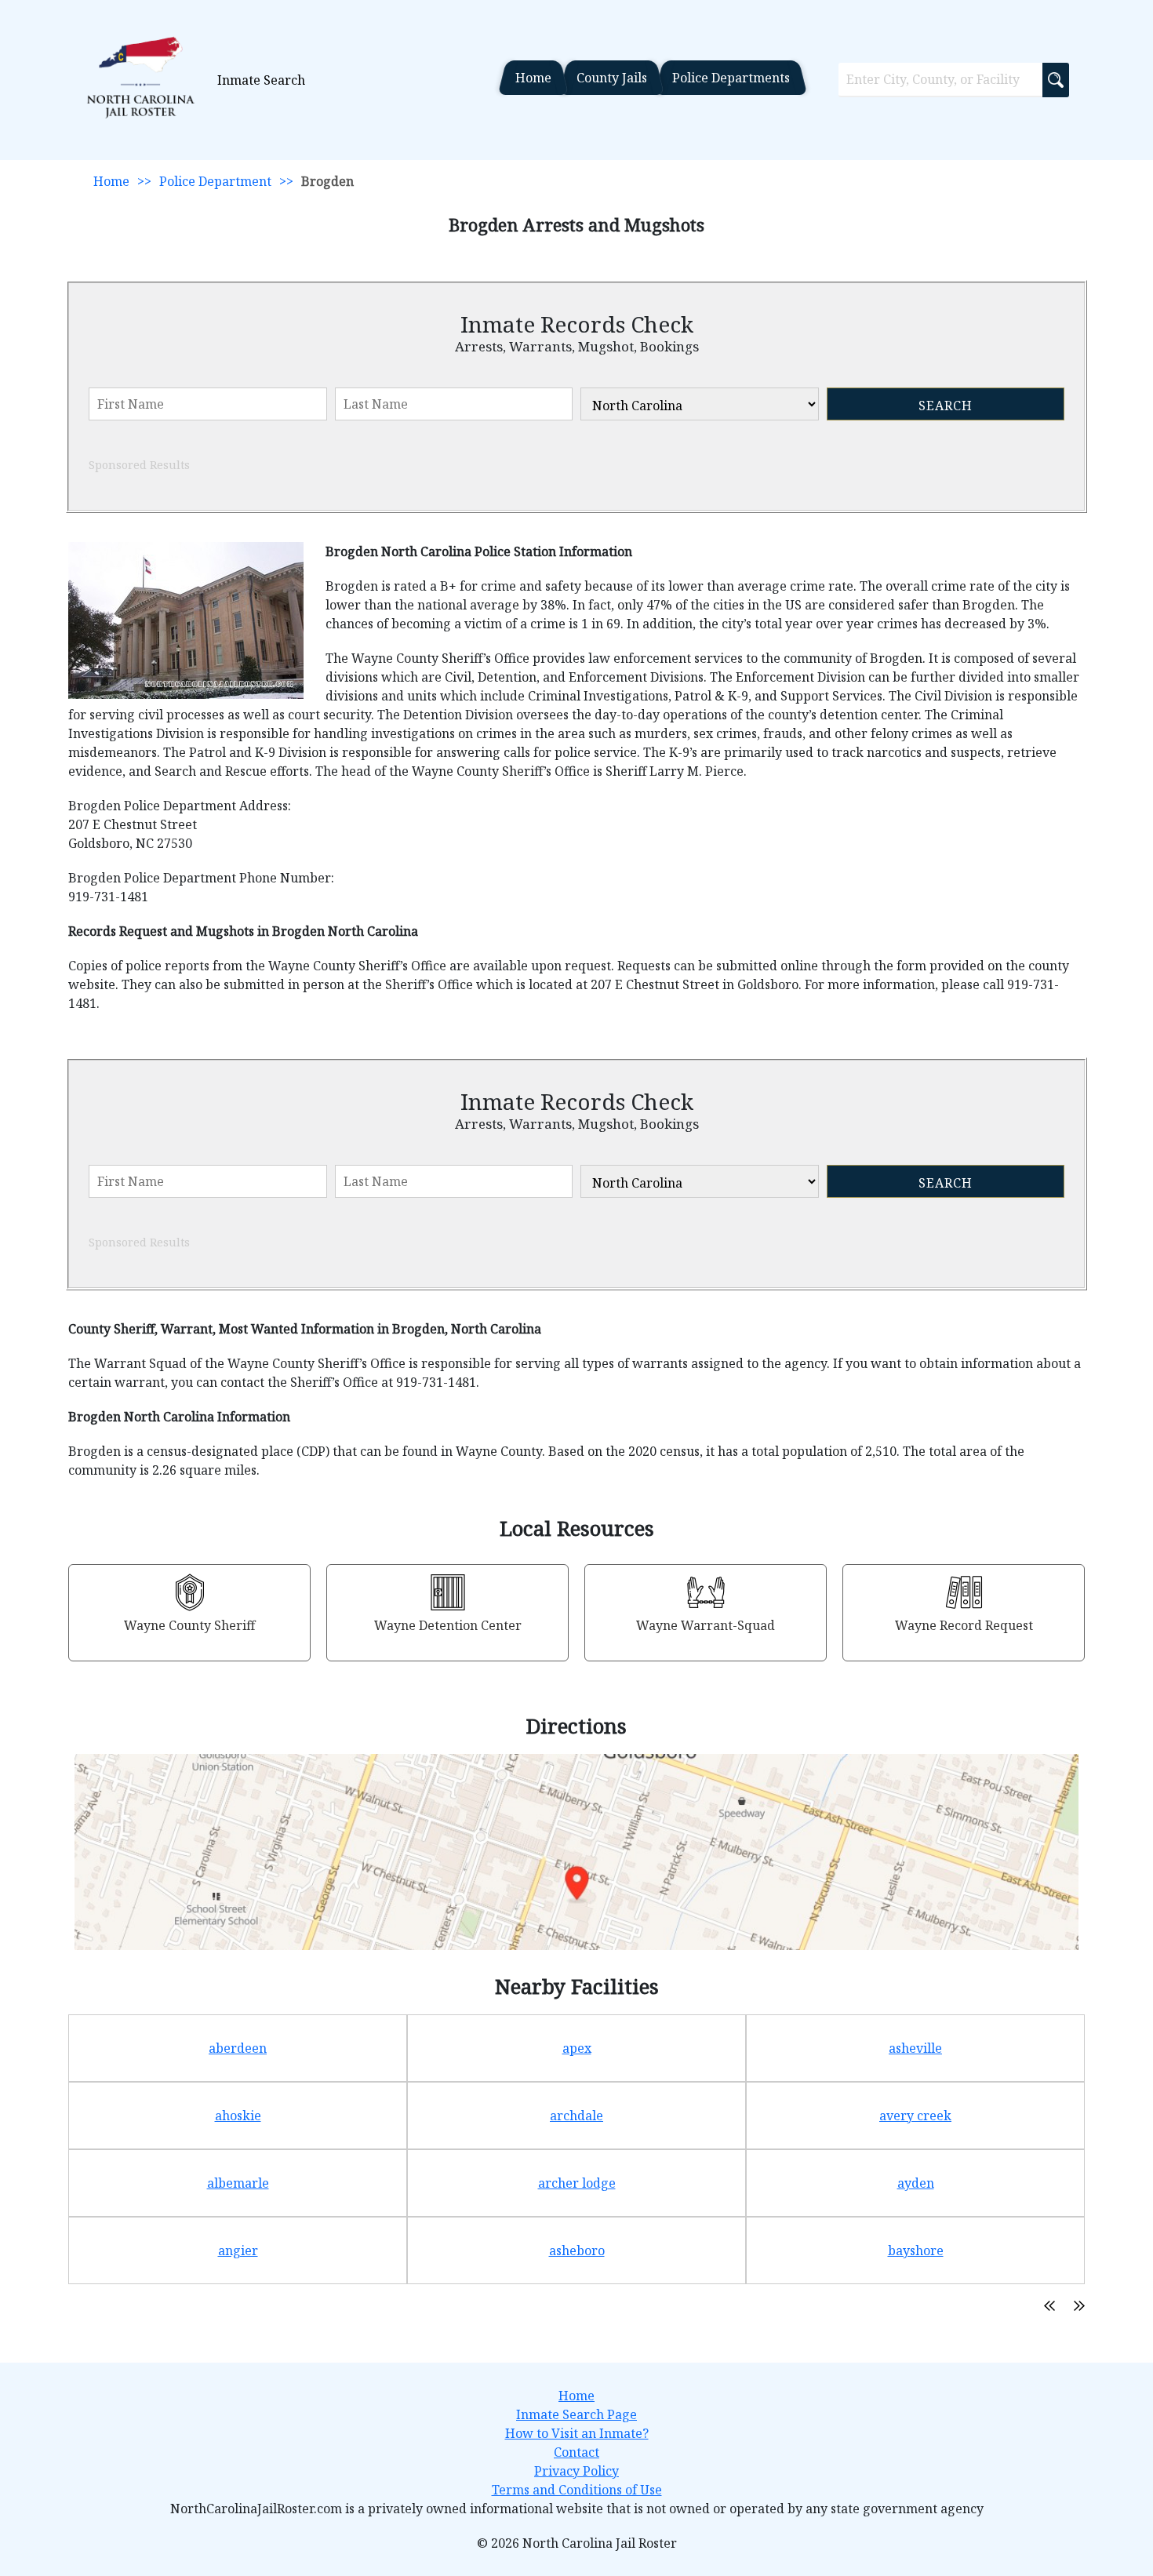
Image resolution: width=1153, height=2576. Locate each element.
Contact (576, 2452)
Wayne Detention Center (448, 1625)
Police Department (215, 181)
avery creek (915, 2116)
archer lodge (577, 2183)
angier (238, 2250)
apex (577, 2048)
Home (533, 78)
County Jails (612, 78)
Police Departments (731, 78)
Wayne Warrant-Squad (706, 1625)
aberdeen (238, 2048)
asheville (915, 2048)
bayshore (916, 2250)
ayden (916, 2183)
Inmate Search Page (576, 2414)
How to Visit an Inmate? (577, 2433)
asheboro (577, 2250)
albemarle (238, 2183)
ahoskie (238, 2116)
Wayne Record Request (964, 1625)
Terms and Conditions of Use (577, 2490)
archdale (576, 2116)
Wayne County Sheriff (189, 1625)
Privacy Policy (576, 2471)
